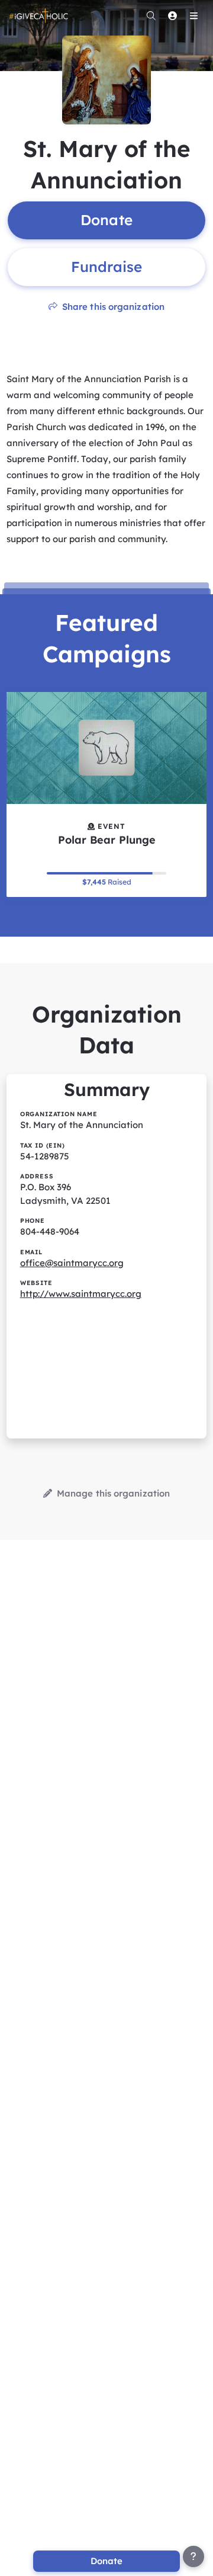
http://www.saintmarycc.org (81, 1294)
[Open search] (151, 15)
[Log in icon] (172, 15)
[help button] (193, 2556)
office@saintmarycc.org (72, 1263)
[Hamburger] (193, 15)
